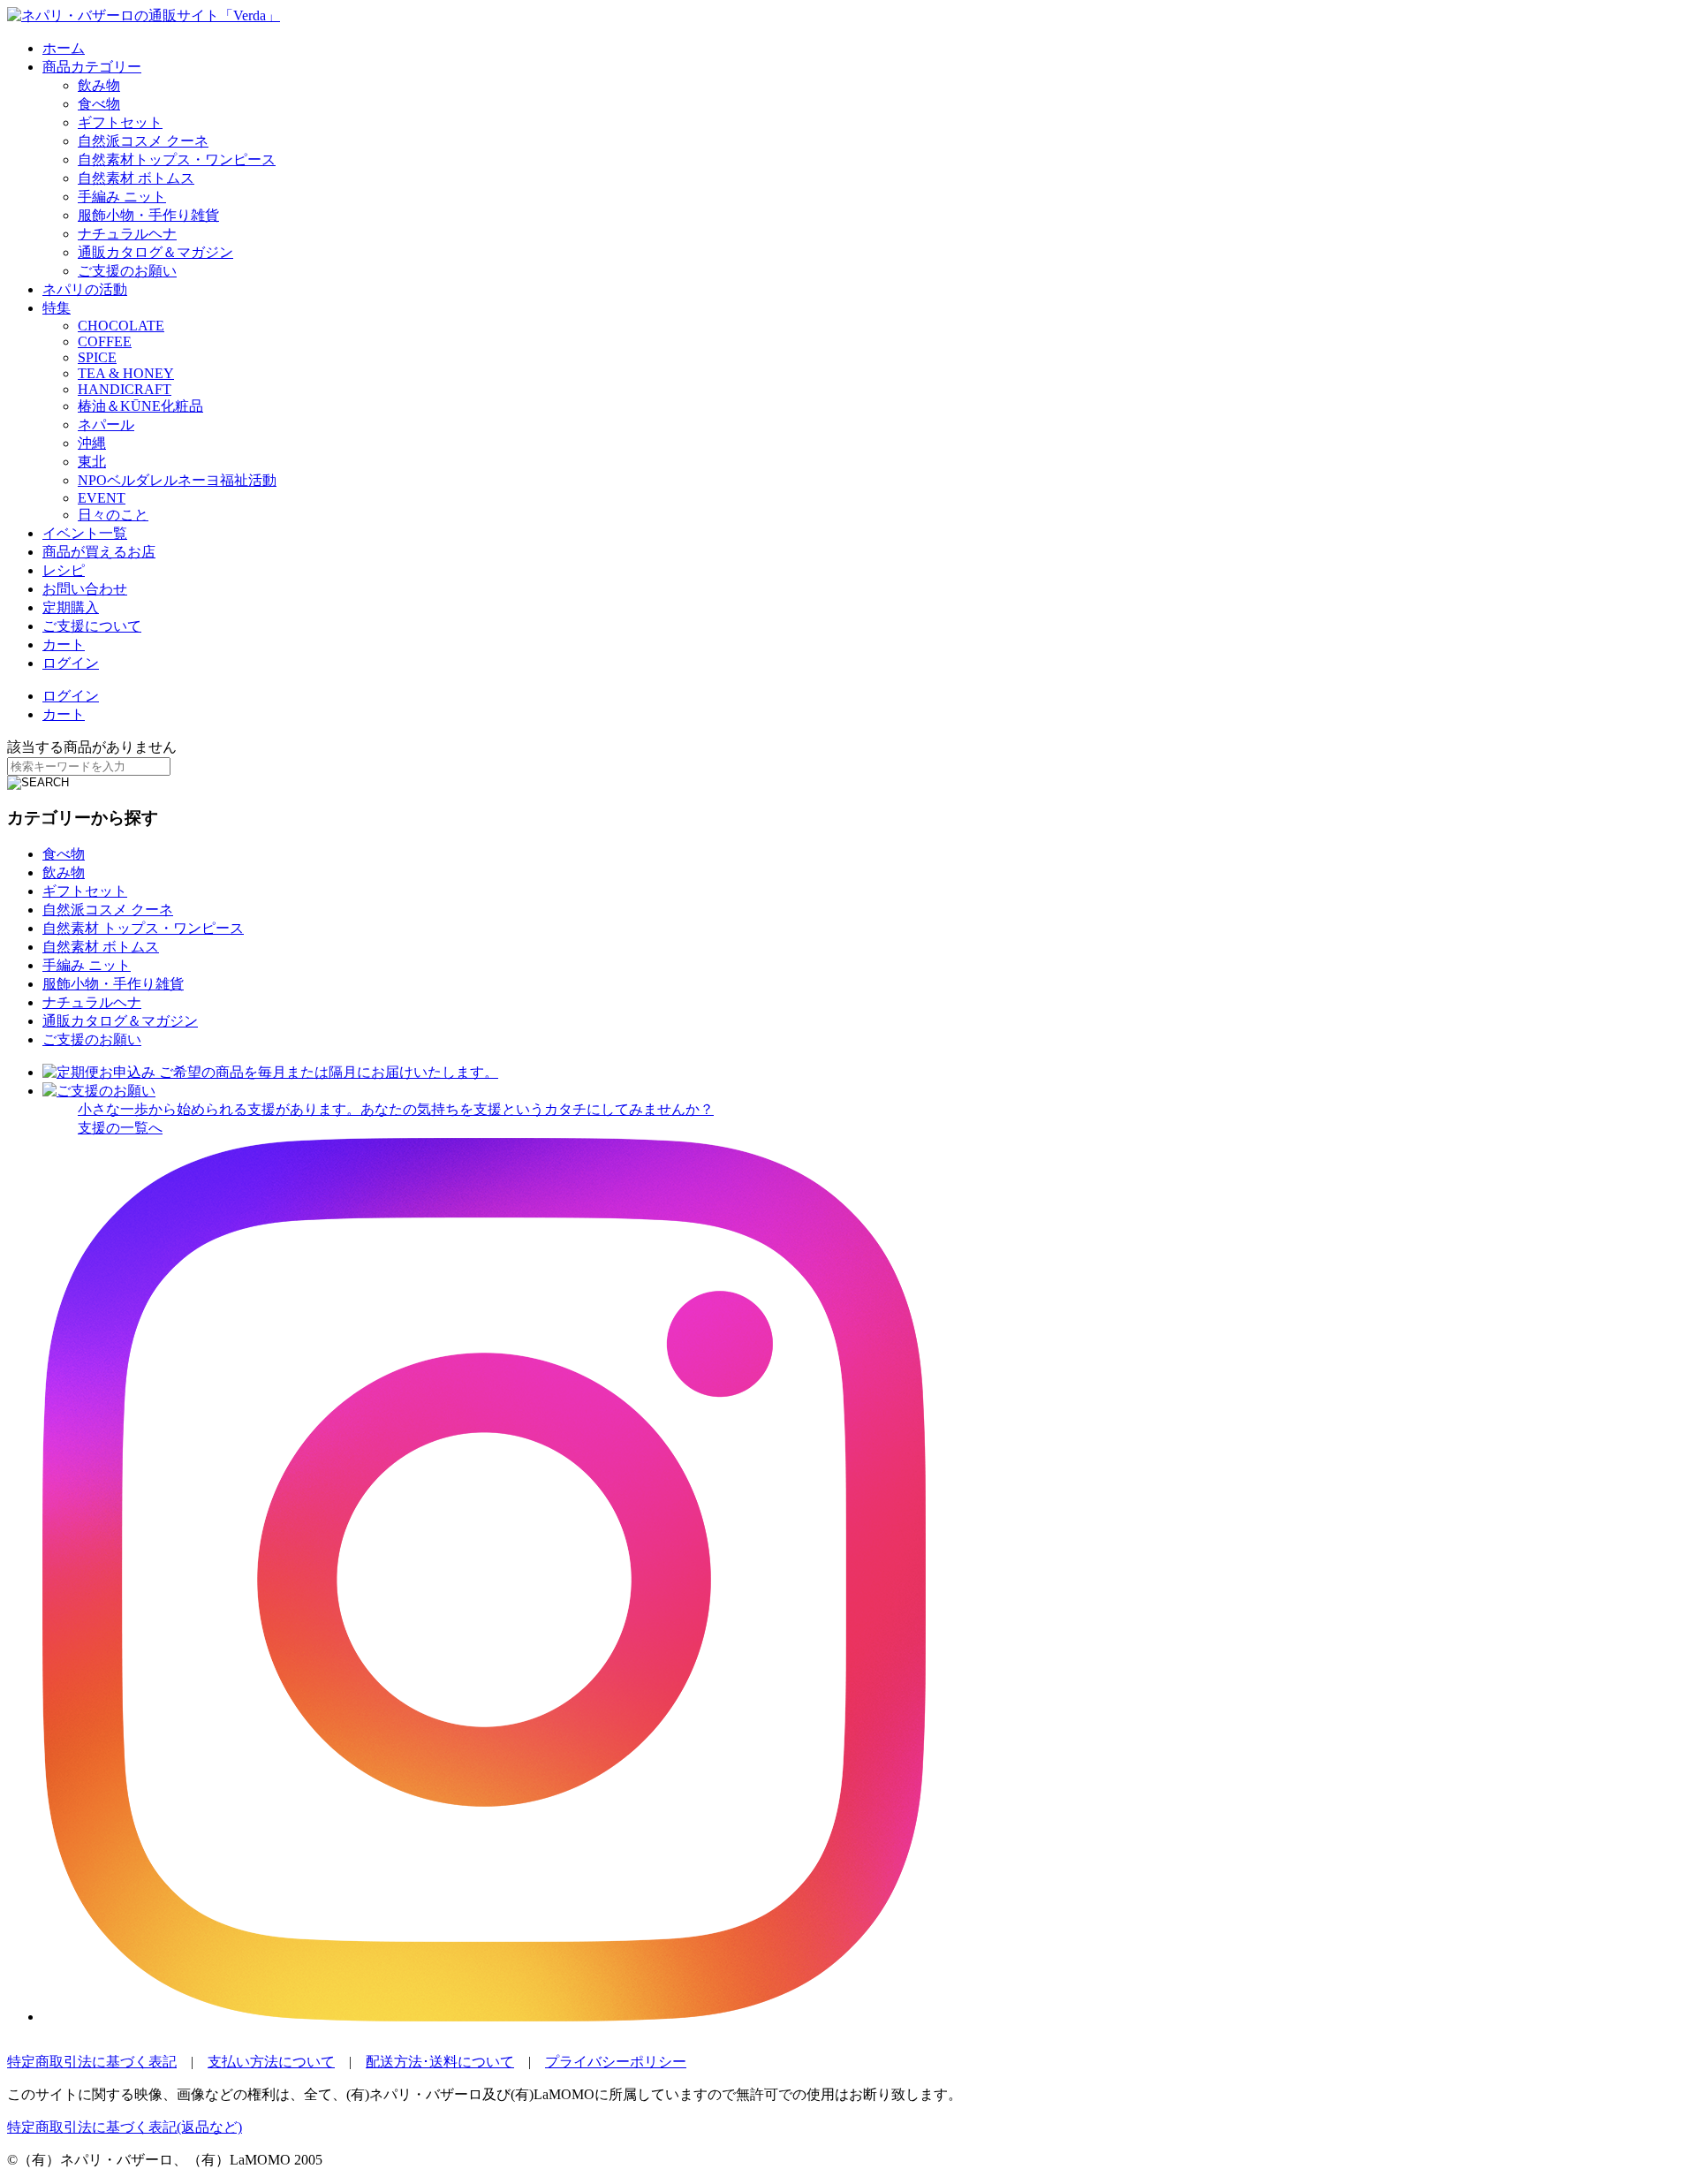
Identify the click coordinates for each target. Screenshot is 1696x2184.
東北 (92, 462)
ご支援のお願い (127, 271)
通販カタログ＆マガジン (155, 252)
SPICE (97, 357)
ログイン (71, 663)
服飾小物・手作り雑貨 (148, 215)
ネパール (106, 425)
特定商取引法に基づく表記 (92, 2062)
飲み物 (99, 85)
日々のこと (113, 515)
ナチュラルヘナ (127, 234)
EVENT (102, 498)
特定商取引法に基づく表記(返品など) (125, 2127)
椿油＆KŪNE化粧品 (140, 406)
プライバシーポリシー (616, 2062)
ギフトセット (120, 122)
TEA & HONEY (126, 373)
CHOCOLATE (121, 326)
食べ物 (99, 104)
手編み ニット (122, 197)
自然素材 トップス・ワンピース (143, 928)
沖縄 (92, 443)
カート (64, 645)
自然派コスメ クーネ (143, 141)
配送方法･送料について (440, 2062)
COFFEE (105, 341)
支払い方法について (271, 2062)
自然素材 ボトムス (136, 178)
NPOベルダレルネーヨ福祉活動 (177, 480)
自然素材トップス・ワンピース (177, 159)
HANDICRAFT (125, 389)
